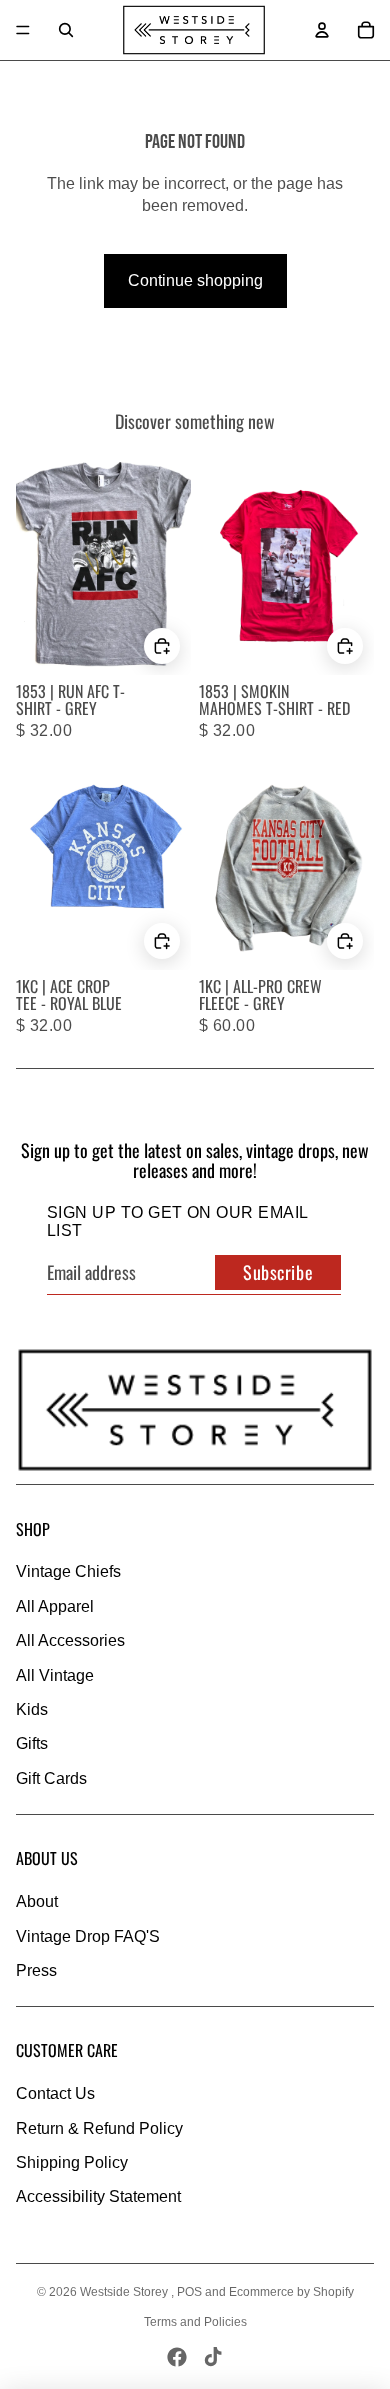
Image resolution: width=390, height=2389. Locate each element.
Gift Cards (51, 1778)
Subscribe (278, 1272)
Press (36, 1970)
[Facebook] (177, 2357)
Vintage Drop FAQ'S (88, 1936)
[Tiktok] (213, 2357)
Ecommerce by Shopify (291, 2292)
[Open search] (66, 30)
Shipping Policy (72, 2162)
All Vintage (55, 1675)
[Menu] (23, 30)
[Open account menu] (322, 30)
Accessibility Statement (98, 2196)
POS (189, 2292)
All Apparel (55, 1606)
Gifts (32, 1743)
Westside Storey (125, 2292)
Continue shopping (195, 280)
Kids (32, 1709)
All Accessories (70, 1640)
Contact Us (55, 2093)
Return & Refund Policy (99, 2128)
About (37, 1901)
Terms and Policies (195, 2322)
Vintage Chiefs (68, 1571)
